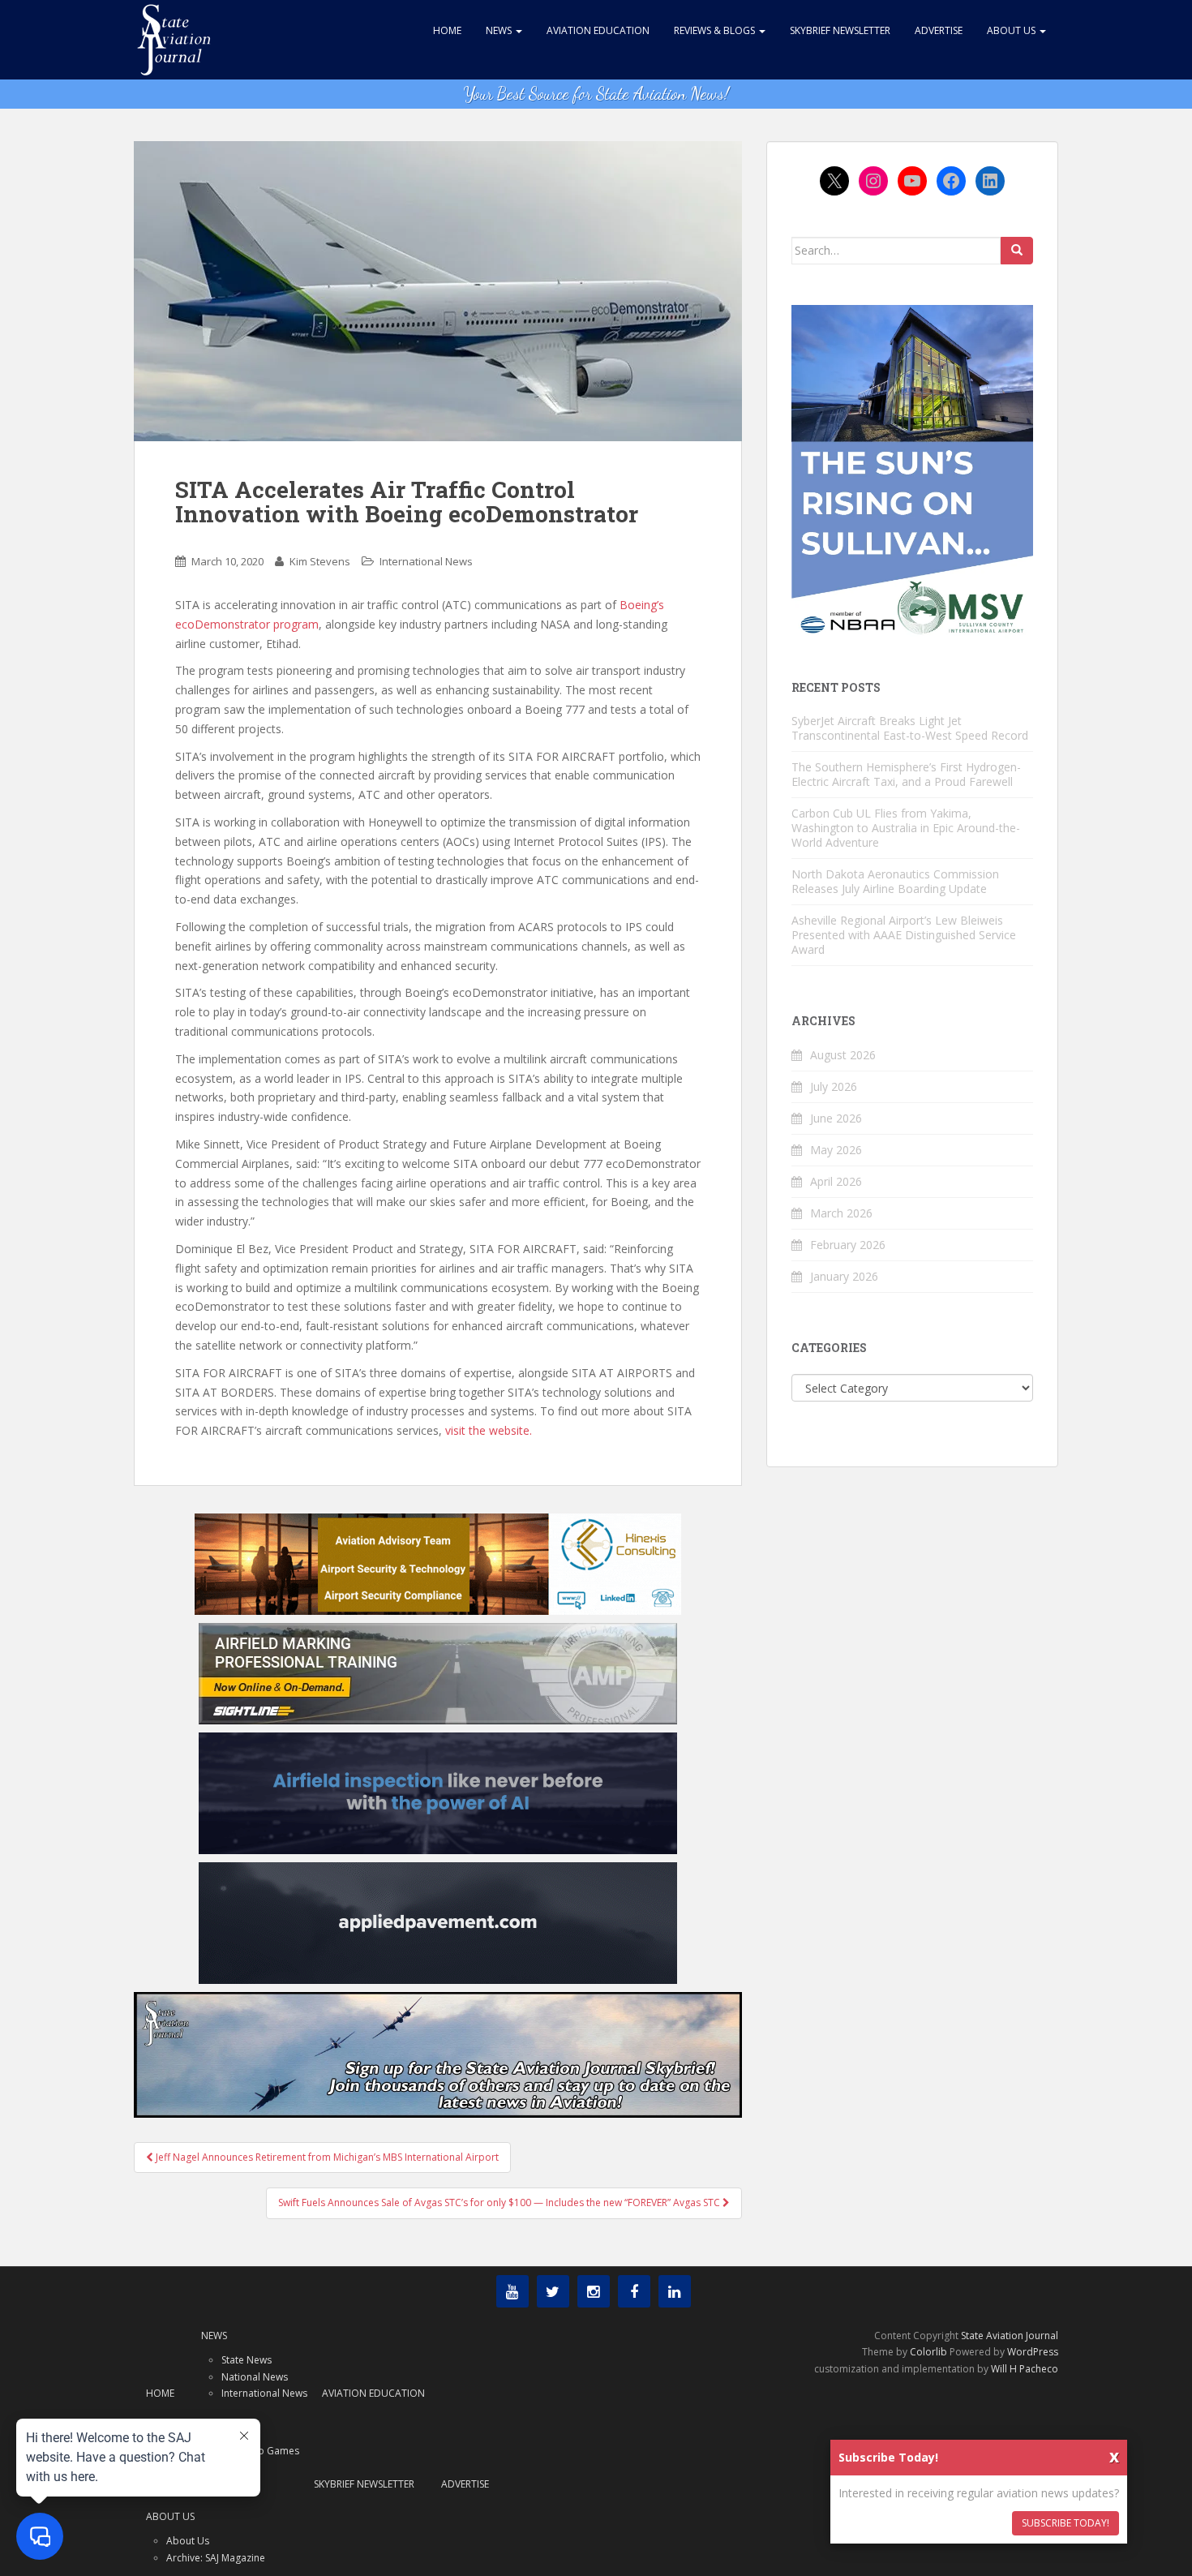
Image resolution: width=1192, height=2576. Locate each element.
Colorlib (928, 2352)
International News (426, 561)
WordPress (1033, 2352)
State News (247, 2360)
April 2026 (836, 1181)
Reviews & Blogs (716, 30)
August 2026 (843, 1055)
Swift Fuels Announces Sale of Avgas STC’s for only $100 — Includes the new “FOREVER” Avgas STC (500, 2202)
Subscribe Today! (1066, 2523)
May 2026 (836, 1150)
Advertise (939, 30)
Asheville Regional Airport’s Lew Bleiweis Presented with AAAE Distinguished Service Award (904, 935)
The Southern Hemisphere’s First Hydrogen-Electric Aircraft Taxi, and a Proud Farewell (906, 774)
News (500, 30)
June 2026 (836, 1118)
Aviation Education (598, 30)
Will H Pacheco (1025, 2369)
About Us (1012, 30)
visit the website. (489, 1430)
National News (255, 2377)
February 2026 (848, 1245)
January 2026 (844, 1276)
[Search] (1017, 251)
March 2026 (841, 1213)
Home (447, 30)
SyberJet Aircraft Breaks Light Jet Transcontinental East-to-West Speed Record (910, 728)
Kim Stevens (320, 561)
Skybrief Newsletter (840, 30)
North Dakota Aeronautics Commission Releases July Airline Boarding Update (895, 881)
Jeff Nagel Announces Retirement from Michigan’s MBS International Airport (326, 2157)
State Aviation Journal (1010, 2336)
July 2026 (834, 1086)
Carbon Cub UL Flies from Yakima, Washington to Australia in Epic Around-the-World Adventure (906, 828)
